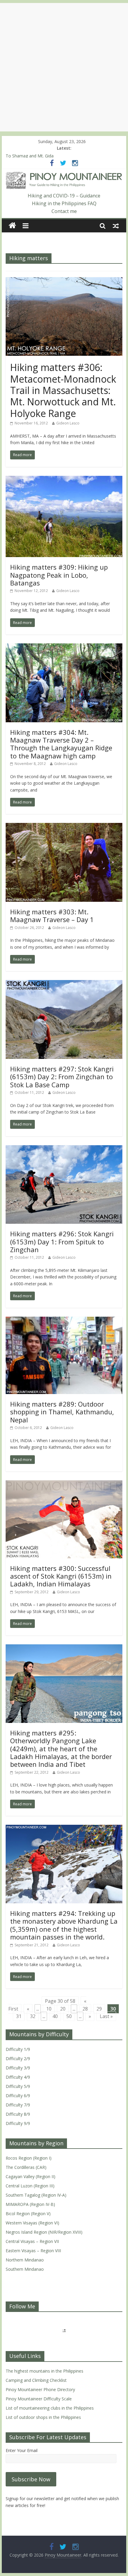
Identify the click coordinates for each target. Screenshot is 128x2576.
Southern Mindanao (25, 2269)
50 (69, 2016)
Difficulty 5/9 (18, 2086)
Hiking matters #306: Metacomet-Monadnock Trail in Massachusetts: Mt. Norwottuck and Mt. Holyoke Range (63, 390)
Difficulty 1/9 (18, 2049)
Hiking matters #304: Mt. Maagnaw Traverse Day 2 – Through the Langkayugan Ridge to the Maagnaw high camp (61, 744)
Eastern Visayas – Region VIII (33, 2251)
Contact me (64, 211)
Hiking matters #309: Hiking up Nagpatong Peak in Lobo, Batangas (59, 575)
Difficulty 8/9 (18, 2114)
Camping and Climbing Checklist (36, 2380)
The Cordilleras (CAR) (26, 2167)
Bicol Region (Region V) (28, 2214)
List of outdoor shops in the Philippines (43, 2417)
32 (33, 2016)
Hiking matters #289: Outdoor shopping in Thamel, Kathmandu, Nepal (62, 1412)
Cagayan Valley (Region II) (31, 2176)
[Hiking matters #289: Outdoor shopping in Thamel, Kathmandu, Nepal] (64, 1320)
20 (63, 2009)
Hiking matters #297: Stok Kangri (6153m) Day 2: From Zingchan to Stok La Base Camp (62, 1077)
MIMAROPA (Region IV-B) (30, 2204)
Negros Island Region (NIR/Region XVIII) (44, 2232)
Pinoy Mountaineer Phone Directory (40, 2389)
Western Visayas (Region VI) (32, 2223)
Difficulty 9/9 (18, 2123)
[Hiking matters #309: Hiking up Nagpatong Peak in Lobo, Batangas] (64, 479)
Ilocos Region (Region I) (29, 2158)
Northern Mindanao (25, 2260)
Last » (106, 2016)
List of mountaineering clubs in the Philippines (50, 2408)
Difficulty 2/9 (18, 2058)
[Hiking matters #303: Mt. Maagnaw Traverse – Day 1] (64, 827)
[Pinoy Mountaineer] (64, 175)
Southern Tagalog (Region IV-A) (36, 2195)
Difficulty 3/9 (18, 2068)
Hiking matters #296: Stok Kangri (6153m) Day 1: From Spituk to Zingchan (62, 1242)
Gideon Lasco (68, 423)
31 (19, 2016)
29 (99, 2009)
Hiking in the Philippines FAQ (64, 203)
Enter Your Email (22, 2450)
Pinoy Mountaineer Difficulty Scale (39, 2399)
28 (85, 2009)
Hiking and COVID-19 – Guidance (64, 196)
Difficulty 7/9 (18, 2105)
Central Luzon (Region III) (30, 2186)
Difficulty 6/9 (18, 2096)
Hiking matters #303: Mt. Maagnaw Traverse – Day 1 (52, 916)
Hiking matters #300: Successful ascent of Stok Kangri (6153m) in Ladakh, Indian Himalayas (61, 1576)
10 (49, 2009)
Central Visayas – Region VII (32, 2241)
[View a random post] (116, 226)
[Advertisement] (64, 67)
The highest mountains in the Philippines (45, 2371)
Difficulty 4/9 (18, 2077)
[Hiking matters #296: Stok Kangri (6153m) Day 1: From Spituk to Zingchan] (64, 1149)
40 (55, 2016)
